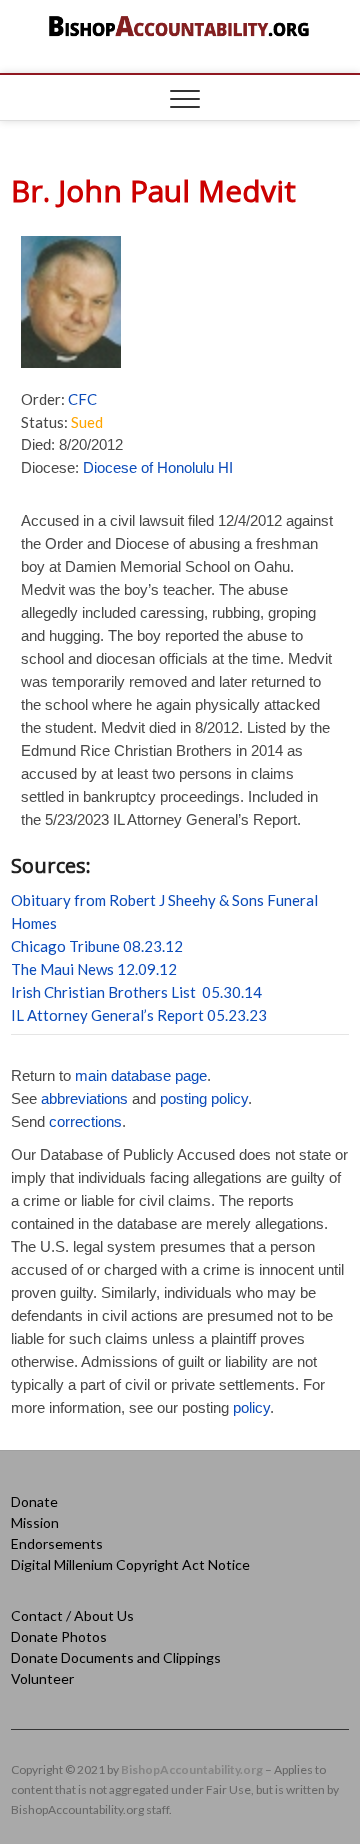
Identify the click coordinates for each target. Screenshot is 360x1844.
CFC (82, 399)
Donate (34, 1501)
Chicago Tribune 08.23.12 (97, 946)
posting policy (204, 1098)
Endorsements (57, 1543)
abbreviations (84, 1098)
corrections (85, 1121)
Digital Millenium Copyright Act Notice (130, 1564)
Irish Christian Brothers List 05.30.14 (136, 992)
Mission (35, 1522)
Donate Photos (59, 1636)
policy (251, 1407)
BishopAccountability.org (192, 1769)
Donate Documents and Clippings (116, 1657)
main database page (141, 1075)
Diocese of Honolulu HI (158, 467)
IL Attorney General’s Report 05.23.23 (139, 1015)
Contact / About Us (72, 1615)
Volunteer (42, 1678)
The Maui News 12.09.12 (94, 969)
